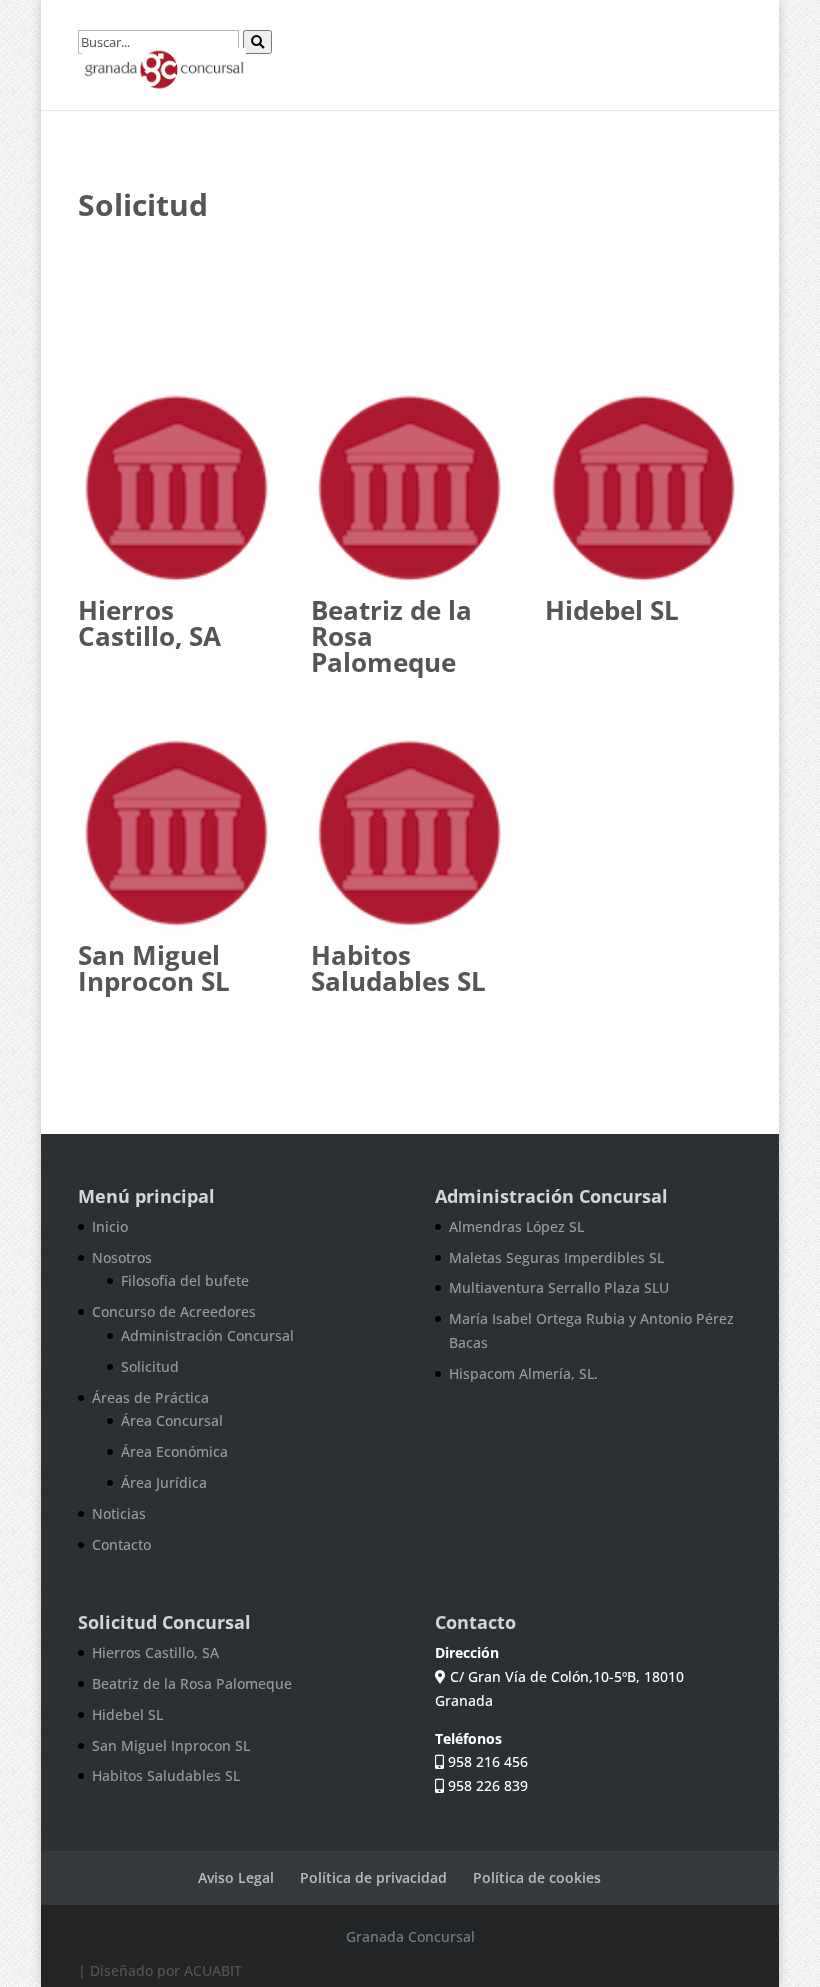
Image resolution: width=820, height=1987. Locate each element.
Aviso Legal (236, 1877)
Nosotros (122, 1257)
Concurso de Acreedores (174, 1311)
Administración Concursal (207, 1335)
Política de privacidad (373, 1877)
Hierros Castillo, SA (149, 623)
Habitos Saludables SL (398, 968)
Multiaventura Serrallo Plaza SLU (559, 1287)
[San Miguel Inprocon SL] (176, 833)
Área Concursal (172, 1420)
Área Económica (174, 1451)
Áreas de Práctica (150, 1397)
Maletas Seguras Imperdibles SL (556, 1257)
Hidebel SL (612, 610)
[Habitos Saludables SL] (409, 833)
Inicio (110, 1226)
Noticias (119, 1513)
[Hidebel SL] (643, 488)
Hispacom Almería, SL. (523, 1373)
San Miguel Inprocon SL (154, 968)
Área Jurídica (164, 1482)
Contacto (121, 1544)
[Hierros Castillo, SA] (176, 488)
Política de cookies (537, 1877)
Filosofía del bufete (185, 1280)
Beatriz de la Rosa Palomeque (192, 1683)
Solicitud (150, 1366)
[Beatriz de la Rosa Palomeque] (409, 488)
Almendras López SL (516, 1226)
